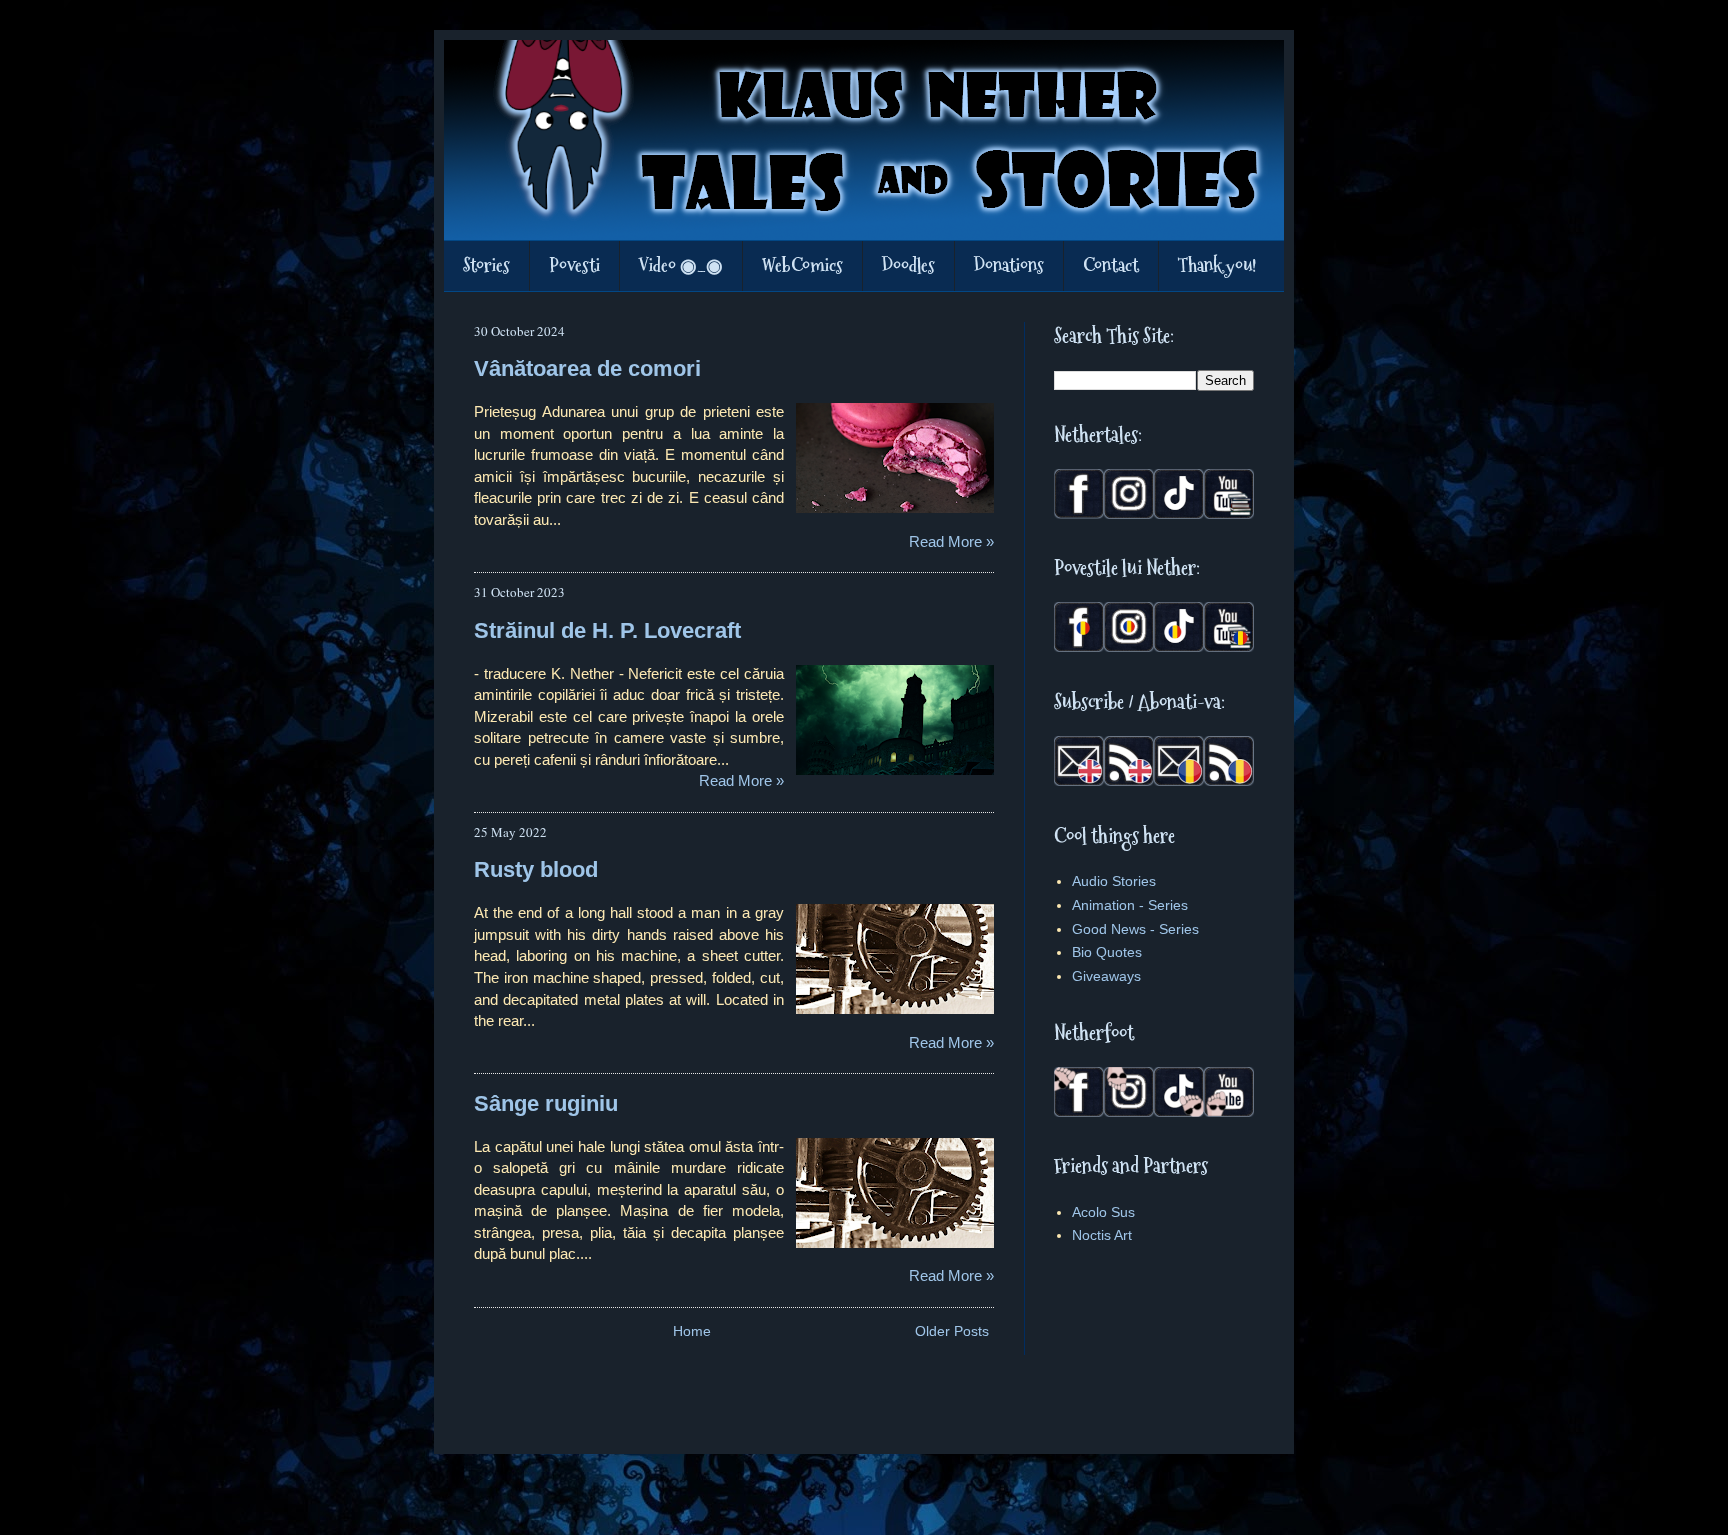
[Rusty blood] (894, 960)
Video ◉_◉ (681, 265)
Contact (1111, 265)
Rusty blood (536, 869)
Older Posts (952, 1331)
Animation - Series (1130, 905)
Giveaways (1106, 976)
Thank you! (1217, 265)
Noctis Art (1102, 1235)
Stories (486, 265)
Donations (1009, 265)
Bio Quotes (1107, 952)
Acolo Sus (1103, 1212)
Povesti (574, 265)
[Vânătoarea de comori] (894, 459)
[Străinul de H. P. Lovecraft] (894, 721)
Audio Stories (1114, 881)
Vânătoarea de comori (587, 368)
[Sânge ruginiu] (894, 1194)
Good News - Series (1135, 929)
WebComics (802, 265)
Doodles (908, 265)
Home (692, 1331)
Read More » (951, 541)
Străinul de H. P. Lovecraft (607, 630)
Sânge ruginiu (546, 1103)
